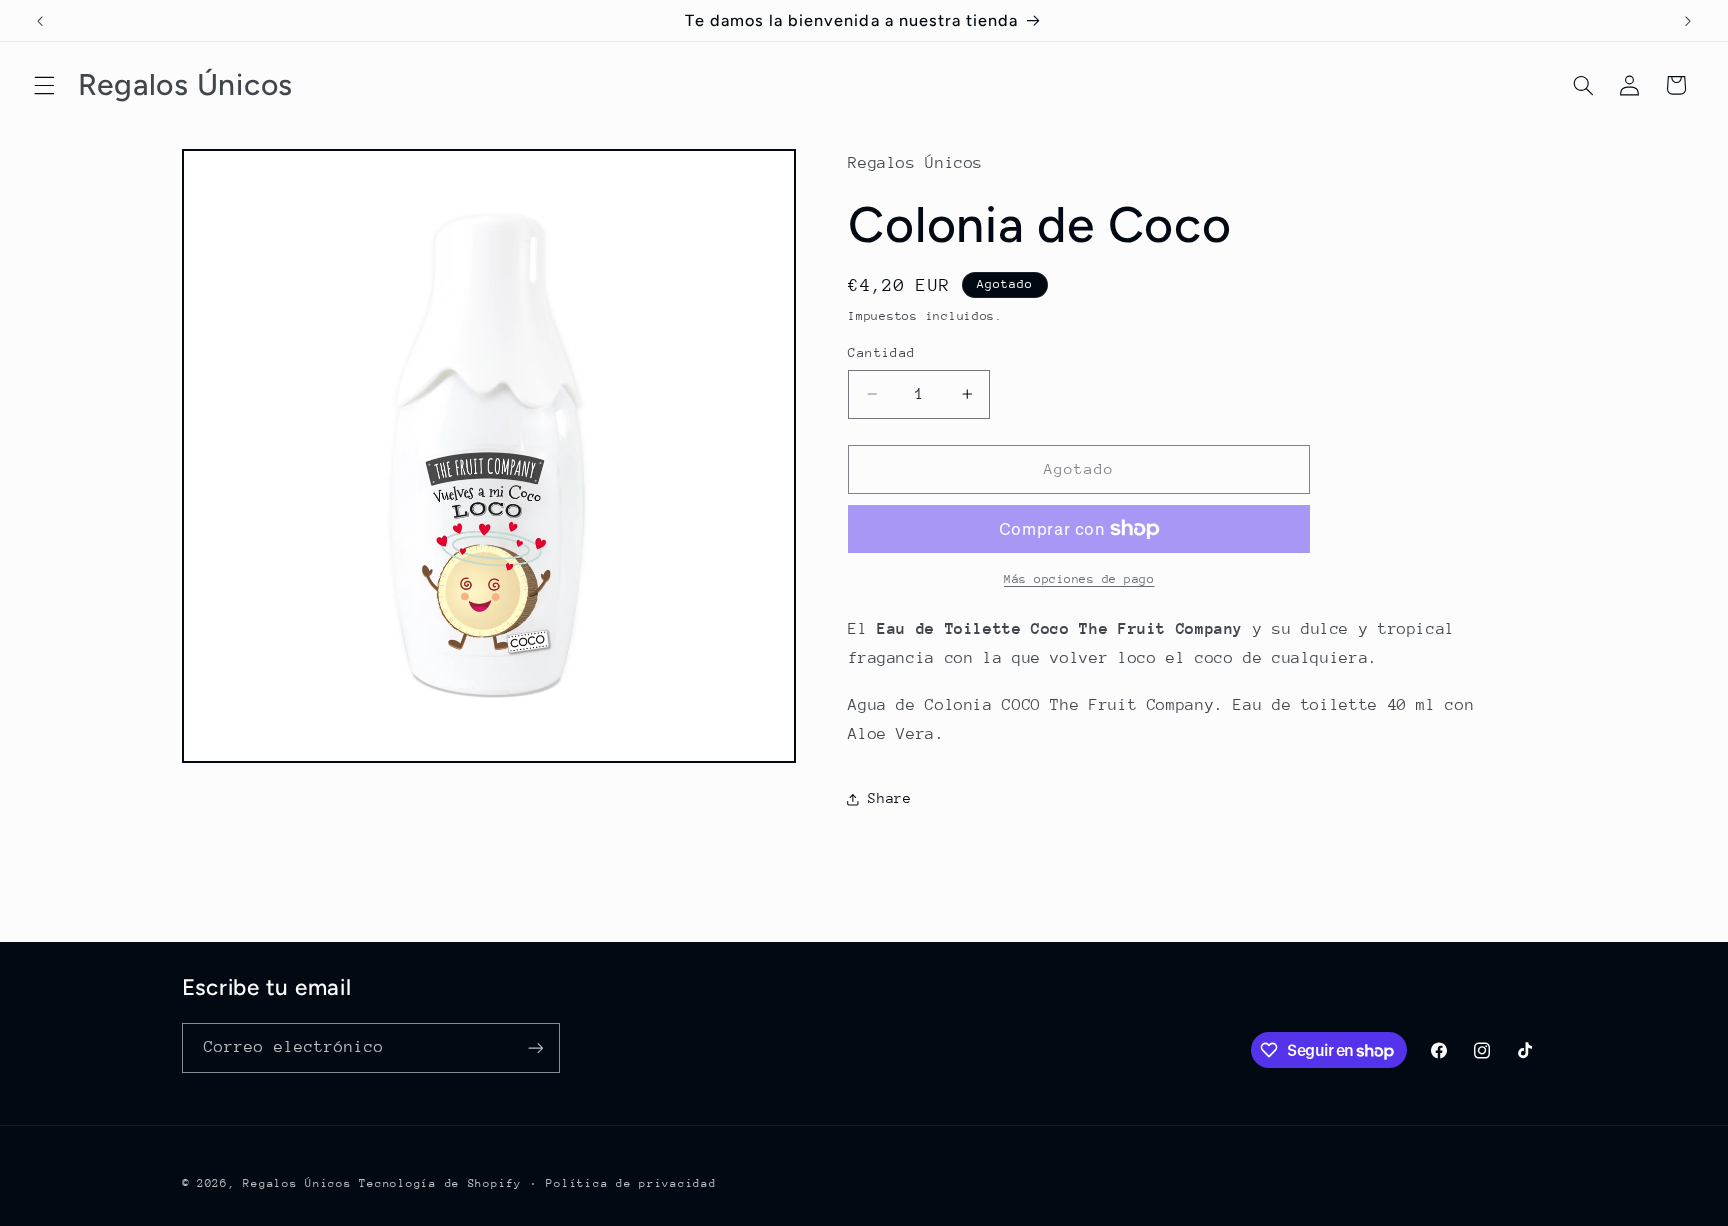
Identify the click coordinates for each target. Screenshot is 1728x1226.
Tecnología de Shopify (440, 1183)
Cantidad (881, 352)
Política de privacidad (631, 1183)
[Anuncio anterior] (40, 21)
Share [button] (889, 798)
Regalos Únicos (297, 1183)
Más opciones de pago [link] (1079, 579)
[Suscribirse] (535, 1047)
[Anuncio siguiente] (1688, 21)
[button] (44, 85)
